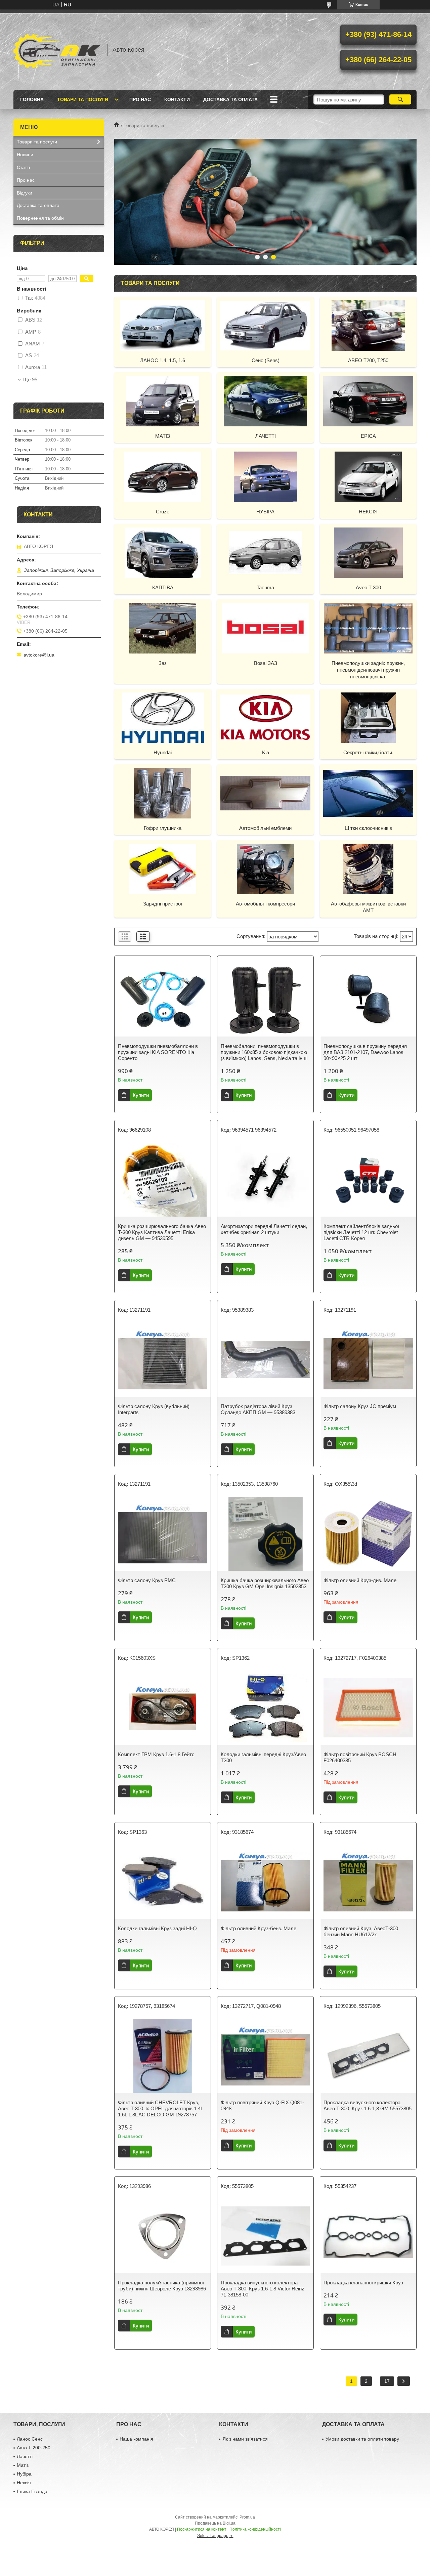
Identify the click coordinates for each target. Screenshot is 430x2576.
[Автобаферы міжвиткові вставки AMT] (368, 869)
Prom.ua (247, 2517)
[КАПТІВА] (163, 552)
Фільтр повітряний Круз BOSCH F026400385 (360, 1757)
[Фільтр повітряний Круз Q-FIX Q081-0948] (265, 2056)
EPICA (368, 436)
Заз (163, 663)
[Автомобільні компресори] (265, 869)
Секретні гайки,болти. (368, 752)
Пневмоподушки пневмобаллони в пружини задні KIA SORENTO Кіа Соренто (158, 1052)
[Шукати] (400, 99)
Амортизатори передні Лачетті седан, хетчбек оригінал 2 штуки (264, 1229)
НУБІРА (265, 512)
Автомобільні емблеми (265, 828)
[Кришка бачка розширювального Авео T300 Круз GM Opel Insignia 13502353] (265, 1534)
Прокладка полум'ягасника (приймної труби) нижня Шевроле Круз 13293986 (162, 2286)
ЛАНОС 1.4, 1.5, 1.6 (163, 360)
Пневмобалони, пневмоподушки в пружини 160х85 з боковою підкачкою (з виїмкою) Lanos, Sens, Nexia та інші (264, 1052)
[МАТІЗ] (163, 401)
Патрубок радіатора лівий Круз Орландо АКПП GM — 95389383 (258, 1409)
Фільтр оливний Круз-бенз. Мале (259, 1928)
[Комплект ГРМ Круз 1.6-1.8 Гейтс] (163, 1708)
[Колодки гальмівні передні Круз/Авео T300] (265, 1708)
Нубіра (24, 2474)
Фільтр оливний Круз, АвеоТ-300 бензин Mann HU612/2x (361, 1931)
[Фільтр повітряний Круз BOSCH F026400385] (368, 1708)
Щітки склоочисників (368, 828)
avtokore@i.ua (39, 655)
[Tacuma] (265, 552)
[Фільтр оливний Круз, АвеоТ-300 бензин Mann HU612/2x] (368, 1882)
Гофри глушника (163, 828)
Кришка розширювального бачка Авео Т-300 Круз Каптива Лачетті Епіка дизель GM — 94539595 (162, 1232)
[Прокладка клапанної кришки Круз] (368, 2236)
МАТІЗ (163, 436)
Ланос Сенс (30, 2439)
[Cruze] (163, 476)
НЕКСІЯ (368, 512)
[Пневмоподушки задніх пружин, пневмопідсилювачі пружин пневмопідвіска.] (368, 628)
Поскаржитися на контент (202, 2529)
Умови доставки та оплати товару (362, 2439)
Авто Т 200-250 (34, 2448)
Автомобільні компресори (265, 904)
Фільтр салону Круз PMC (147, 1580)
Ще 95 (30, 380)
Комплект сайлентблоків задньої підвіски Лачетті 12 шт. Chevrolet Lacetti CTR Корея (361, 1232)
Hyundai (163, 752)
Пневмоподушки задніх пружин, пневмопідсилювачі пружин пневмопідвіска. (368, 670)
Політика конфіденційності (255, 2529)
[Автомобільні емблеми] (265, 793)
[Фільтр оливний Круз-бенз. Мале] (265, 1882)
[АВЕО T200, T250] (368, 325)
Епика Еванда (32, 2491)
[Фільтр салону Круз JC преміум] (368, 1360)
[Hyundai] (163, 717)
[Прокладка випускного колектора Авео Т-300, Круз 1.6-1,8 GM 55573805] (368, 2056)
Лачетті (25, 2456)
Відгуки (25, 193)
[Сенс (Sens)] (265, 325)
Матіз (23, 2465)
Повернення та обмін (40, 218)
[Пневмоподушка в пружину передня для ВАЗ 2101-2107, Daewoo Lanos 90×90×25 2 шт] (368, 1000)
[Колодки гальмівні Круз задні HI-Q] (163, 1882)
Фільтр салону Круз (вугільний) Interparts (154, 1409)
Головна (32, 99)
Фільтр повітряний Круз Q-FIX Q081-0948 (262, 2105)
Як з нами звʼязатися (245, 2439)
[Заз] (163, 628)
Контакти (177, 99)
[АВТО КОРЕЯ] (57, 50)
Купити (141, 1095)
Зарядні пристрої (163, 904)
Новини (25, 155)
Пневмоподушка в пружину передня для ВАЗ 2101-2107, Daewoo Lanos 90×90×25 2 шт (365, 1052)
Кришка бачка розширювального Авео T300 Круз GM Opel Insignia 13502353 (265, 1583)
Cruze (163, 512)
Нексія (24, 2483)
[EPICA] (368, 401)
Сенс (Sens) (266, 360)
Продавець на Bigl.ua (215, 2523)
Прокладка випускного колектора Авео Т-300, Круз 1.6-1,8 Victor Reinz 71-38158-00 (263, 2289)
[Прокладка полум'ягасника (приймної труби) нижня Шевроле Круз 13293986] (163, 2236)
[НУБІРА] (265, 476)
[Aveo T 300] (368, 552)
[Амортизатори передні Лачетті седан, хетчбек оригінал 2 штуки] (265, 1180)
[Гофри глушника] (163, 793)
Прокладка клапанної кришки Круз (363, 2283)
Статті (23, 167)
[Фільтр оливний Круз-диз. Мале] (368, 1534)
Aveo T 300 (368, 587)
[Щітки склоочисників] (368, 793)
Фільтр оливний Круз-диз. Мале (360, 1580)
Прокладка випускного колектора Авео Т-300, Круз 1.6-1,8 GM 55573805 (368, 2105)
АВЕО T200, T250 (368, 360)
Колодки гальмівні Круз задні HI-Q (157, 1928)
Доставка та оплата (230, 99)
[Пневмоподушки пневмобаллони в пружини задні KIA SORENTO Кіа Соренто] (163, 1000)
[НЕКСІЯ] (368, 476)
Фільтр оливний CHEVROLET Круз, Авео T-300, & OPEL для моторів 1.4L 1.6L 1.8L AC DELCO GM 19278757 (160, 2108)
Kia (266, 752)
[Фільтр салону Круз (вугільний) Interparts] (163, 1360)
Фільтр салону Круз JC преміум (360, 1406)
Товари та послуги (83, 99)
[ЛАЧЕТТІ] (265, 401)
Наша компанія (136, 2439)
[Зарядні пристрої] (163, 869)
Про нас (140, 99)
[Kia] (265, 717)
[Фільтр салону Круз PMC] (163, 1534)
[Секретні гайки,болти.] (368, 717)
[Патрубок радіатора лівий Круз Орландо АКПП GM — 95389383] (265, 1360)
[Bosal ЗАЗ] (265, 628)
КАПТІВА (163, 587)
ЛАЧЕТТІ (266, 436)
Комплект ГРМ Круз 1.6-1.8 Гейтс (156, 1754)
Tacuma (265, 587)
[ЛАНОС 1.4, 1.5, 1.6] (163, 325)
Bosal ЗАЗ (266, 663)
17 (387, 2381)
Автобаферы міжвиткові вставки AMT (368, 907)
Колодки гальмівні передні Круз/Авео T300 (263, 1757)
